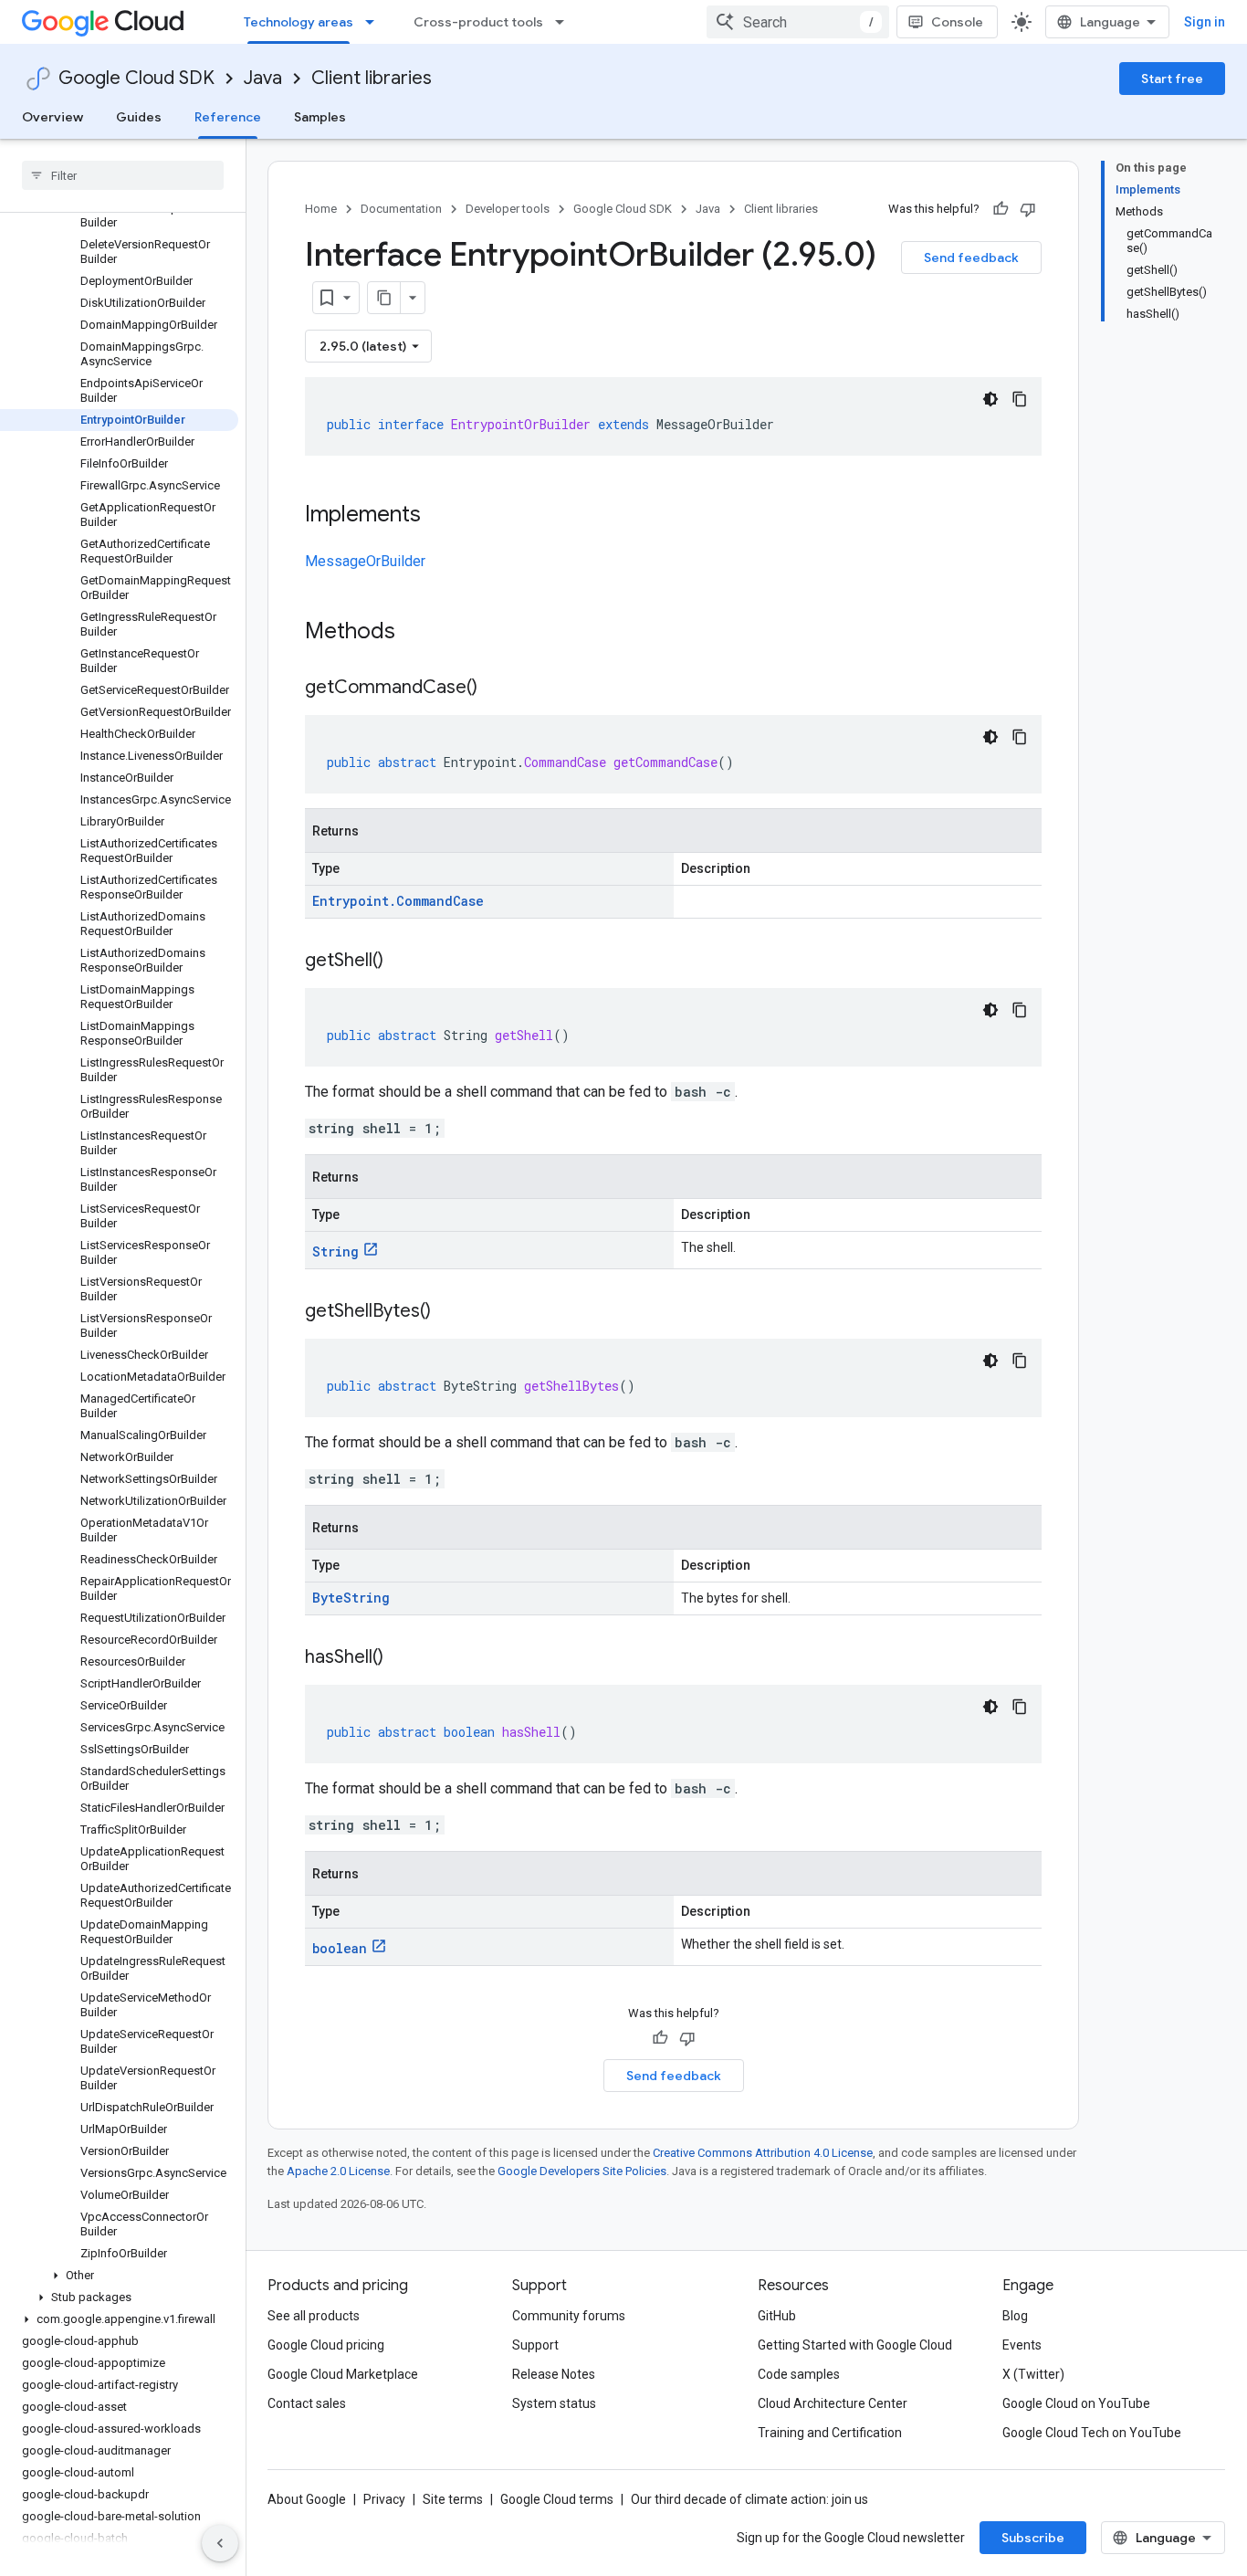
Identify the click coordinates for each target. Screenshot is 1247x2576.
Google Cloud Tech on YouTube (1092, 2433)
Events (1022, 2345)
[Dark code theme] (990, 399)
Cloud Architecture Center (833, 2403)
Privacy (384, 2499)
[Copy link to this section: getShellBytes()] (449, 1312)
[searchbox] (123, 175)
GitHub (777, 2316)
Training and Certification (830, 2433)
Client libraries (372, 78)
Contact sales (307, 2403)
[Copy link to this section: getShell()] (402, 962)
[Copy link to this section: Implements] (439, 516)
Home (321, 209)
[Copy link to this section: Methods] (419, 633)
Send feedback (971, 258)
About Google (307, 2499)
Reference (228, 117)
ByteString (351, 1598)
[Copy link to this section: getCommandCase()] (496, 689)
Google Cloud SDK (136, 78)
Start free (1172, 79)
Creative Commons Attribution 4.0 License (763, 2153)
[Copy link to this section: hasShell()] (402, 1658)
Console (957, 22)
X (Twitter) (1033, 2374)
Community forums (569, 2316)
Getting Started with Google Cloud (855, 2345)
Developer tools (508, 209)
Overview (52, 117)
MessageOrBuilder (365, 561)
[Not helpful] (1028, 209)
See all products (314, 2316)
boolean (340, 1948)
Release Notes (554, 2374)
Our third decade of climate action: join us (749, 2499)
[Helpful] (1001, 209)
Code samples (799, 2374)
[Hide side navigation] (220, 2543)
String (335, 1251)
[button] (119, 2276)
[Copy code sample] (1020, 399)
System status (554, 2403)
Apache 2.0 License (338, 2171)
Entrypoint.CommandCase (398, 901)
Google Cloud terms (557, 2499)
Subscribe (1033, 2538)
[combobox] (798, 22)
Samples (320, 117)
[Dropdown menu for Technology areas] (375, 22)
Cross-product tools (478, 22)
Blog (1015, 2316)
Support (535, 2345)
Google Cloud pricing (326, 2345)
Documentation (401, 209)
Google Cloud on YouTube (1076, 2403)
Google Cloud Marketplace (343, 2374)
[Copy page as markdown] (384, 298)
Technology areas (299, 22)
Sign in (1205, 22)
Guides (139, 117)
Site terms (453, 2499)
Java (263, 78)
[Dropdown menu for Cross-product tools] (565, 22)
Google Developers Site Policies (582, 2171)
